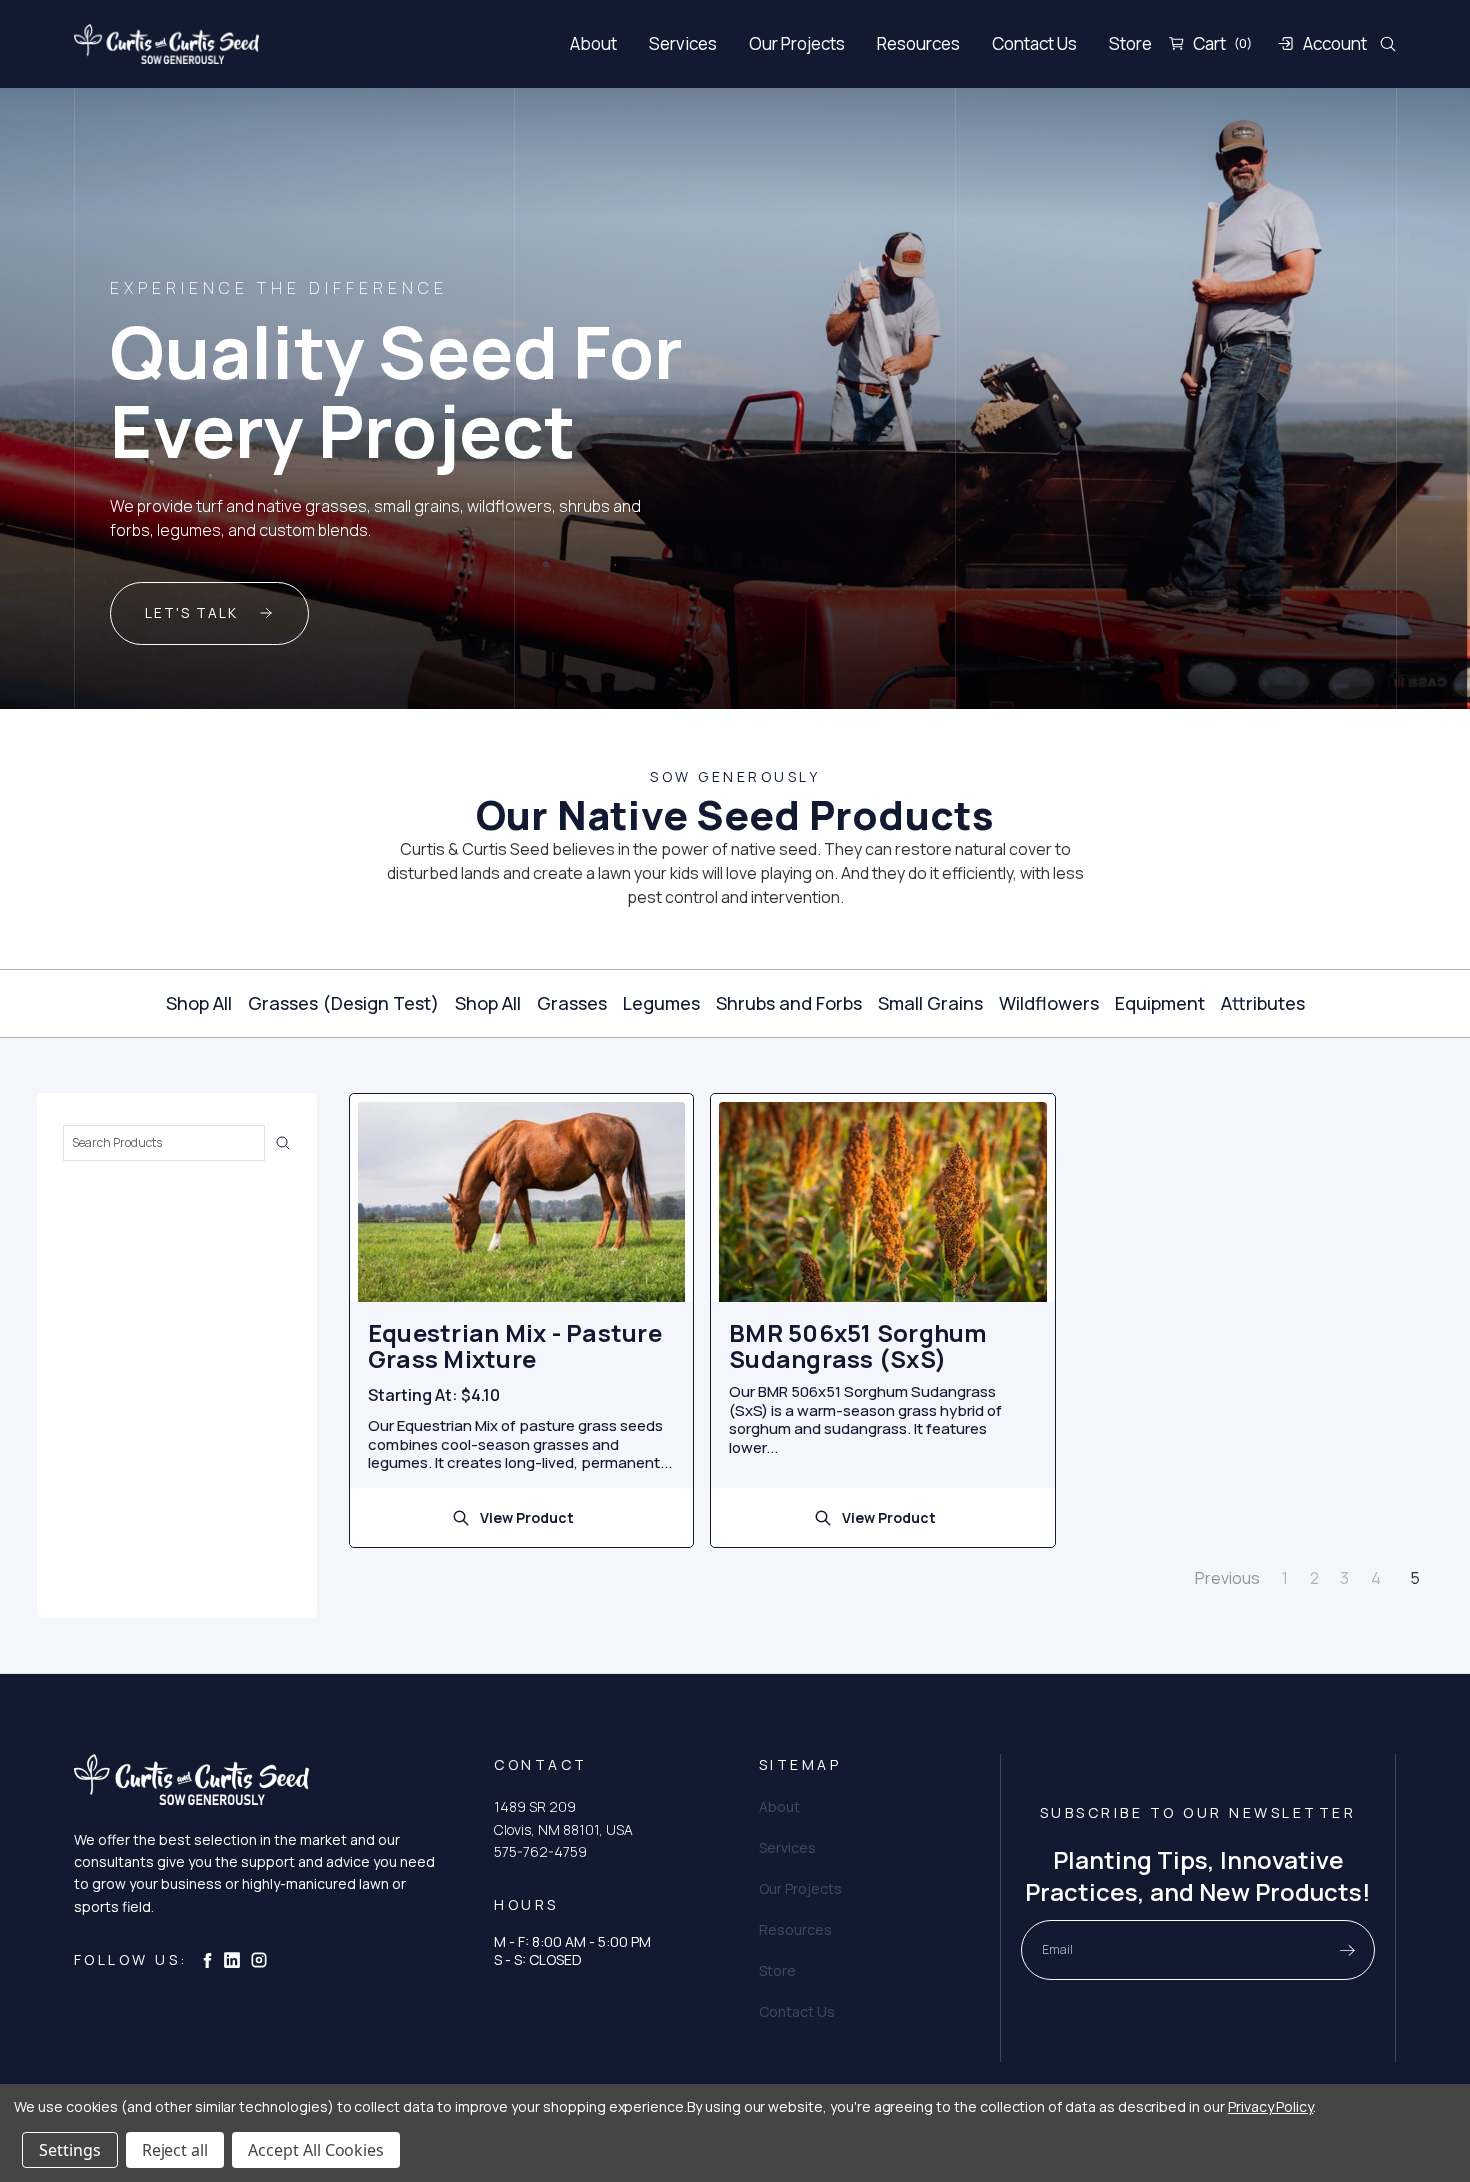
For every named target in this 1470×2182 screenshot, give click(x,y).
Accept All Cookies (316, 2150)
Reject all (175, 2150)
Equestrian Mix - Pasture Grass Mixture (515, 1346)
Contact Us (1034, 43)
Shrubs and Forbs (789, 1003)
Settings (70, 2150)
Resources (918, 43)
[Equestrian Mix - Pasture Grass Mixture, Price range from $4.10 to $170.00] (521, 1202)
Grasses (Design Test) (343, 1003)
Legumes (661, 1003)
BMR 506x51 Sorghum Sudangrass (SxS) (858, 1346)
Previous (1226, 1577)
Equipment (1160, 1003)
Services (683, 43)
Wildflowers (1049, 1003)
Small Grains (930, 1003)
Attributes (1263, 1003)
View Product (527, 1517)
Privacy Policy (1270, 2106)
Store (1130, 43)
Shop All (199, 1003)
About (593, 43)
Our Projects (797, 43)
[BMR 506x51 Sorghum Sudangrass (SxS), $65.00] (882, 1202)
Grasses (572, 1003)
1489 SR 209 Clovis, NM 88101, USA (563, 1817)
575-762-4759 (540, 1851)
